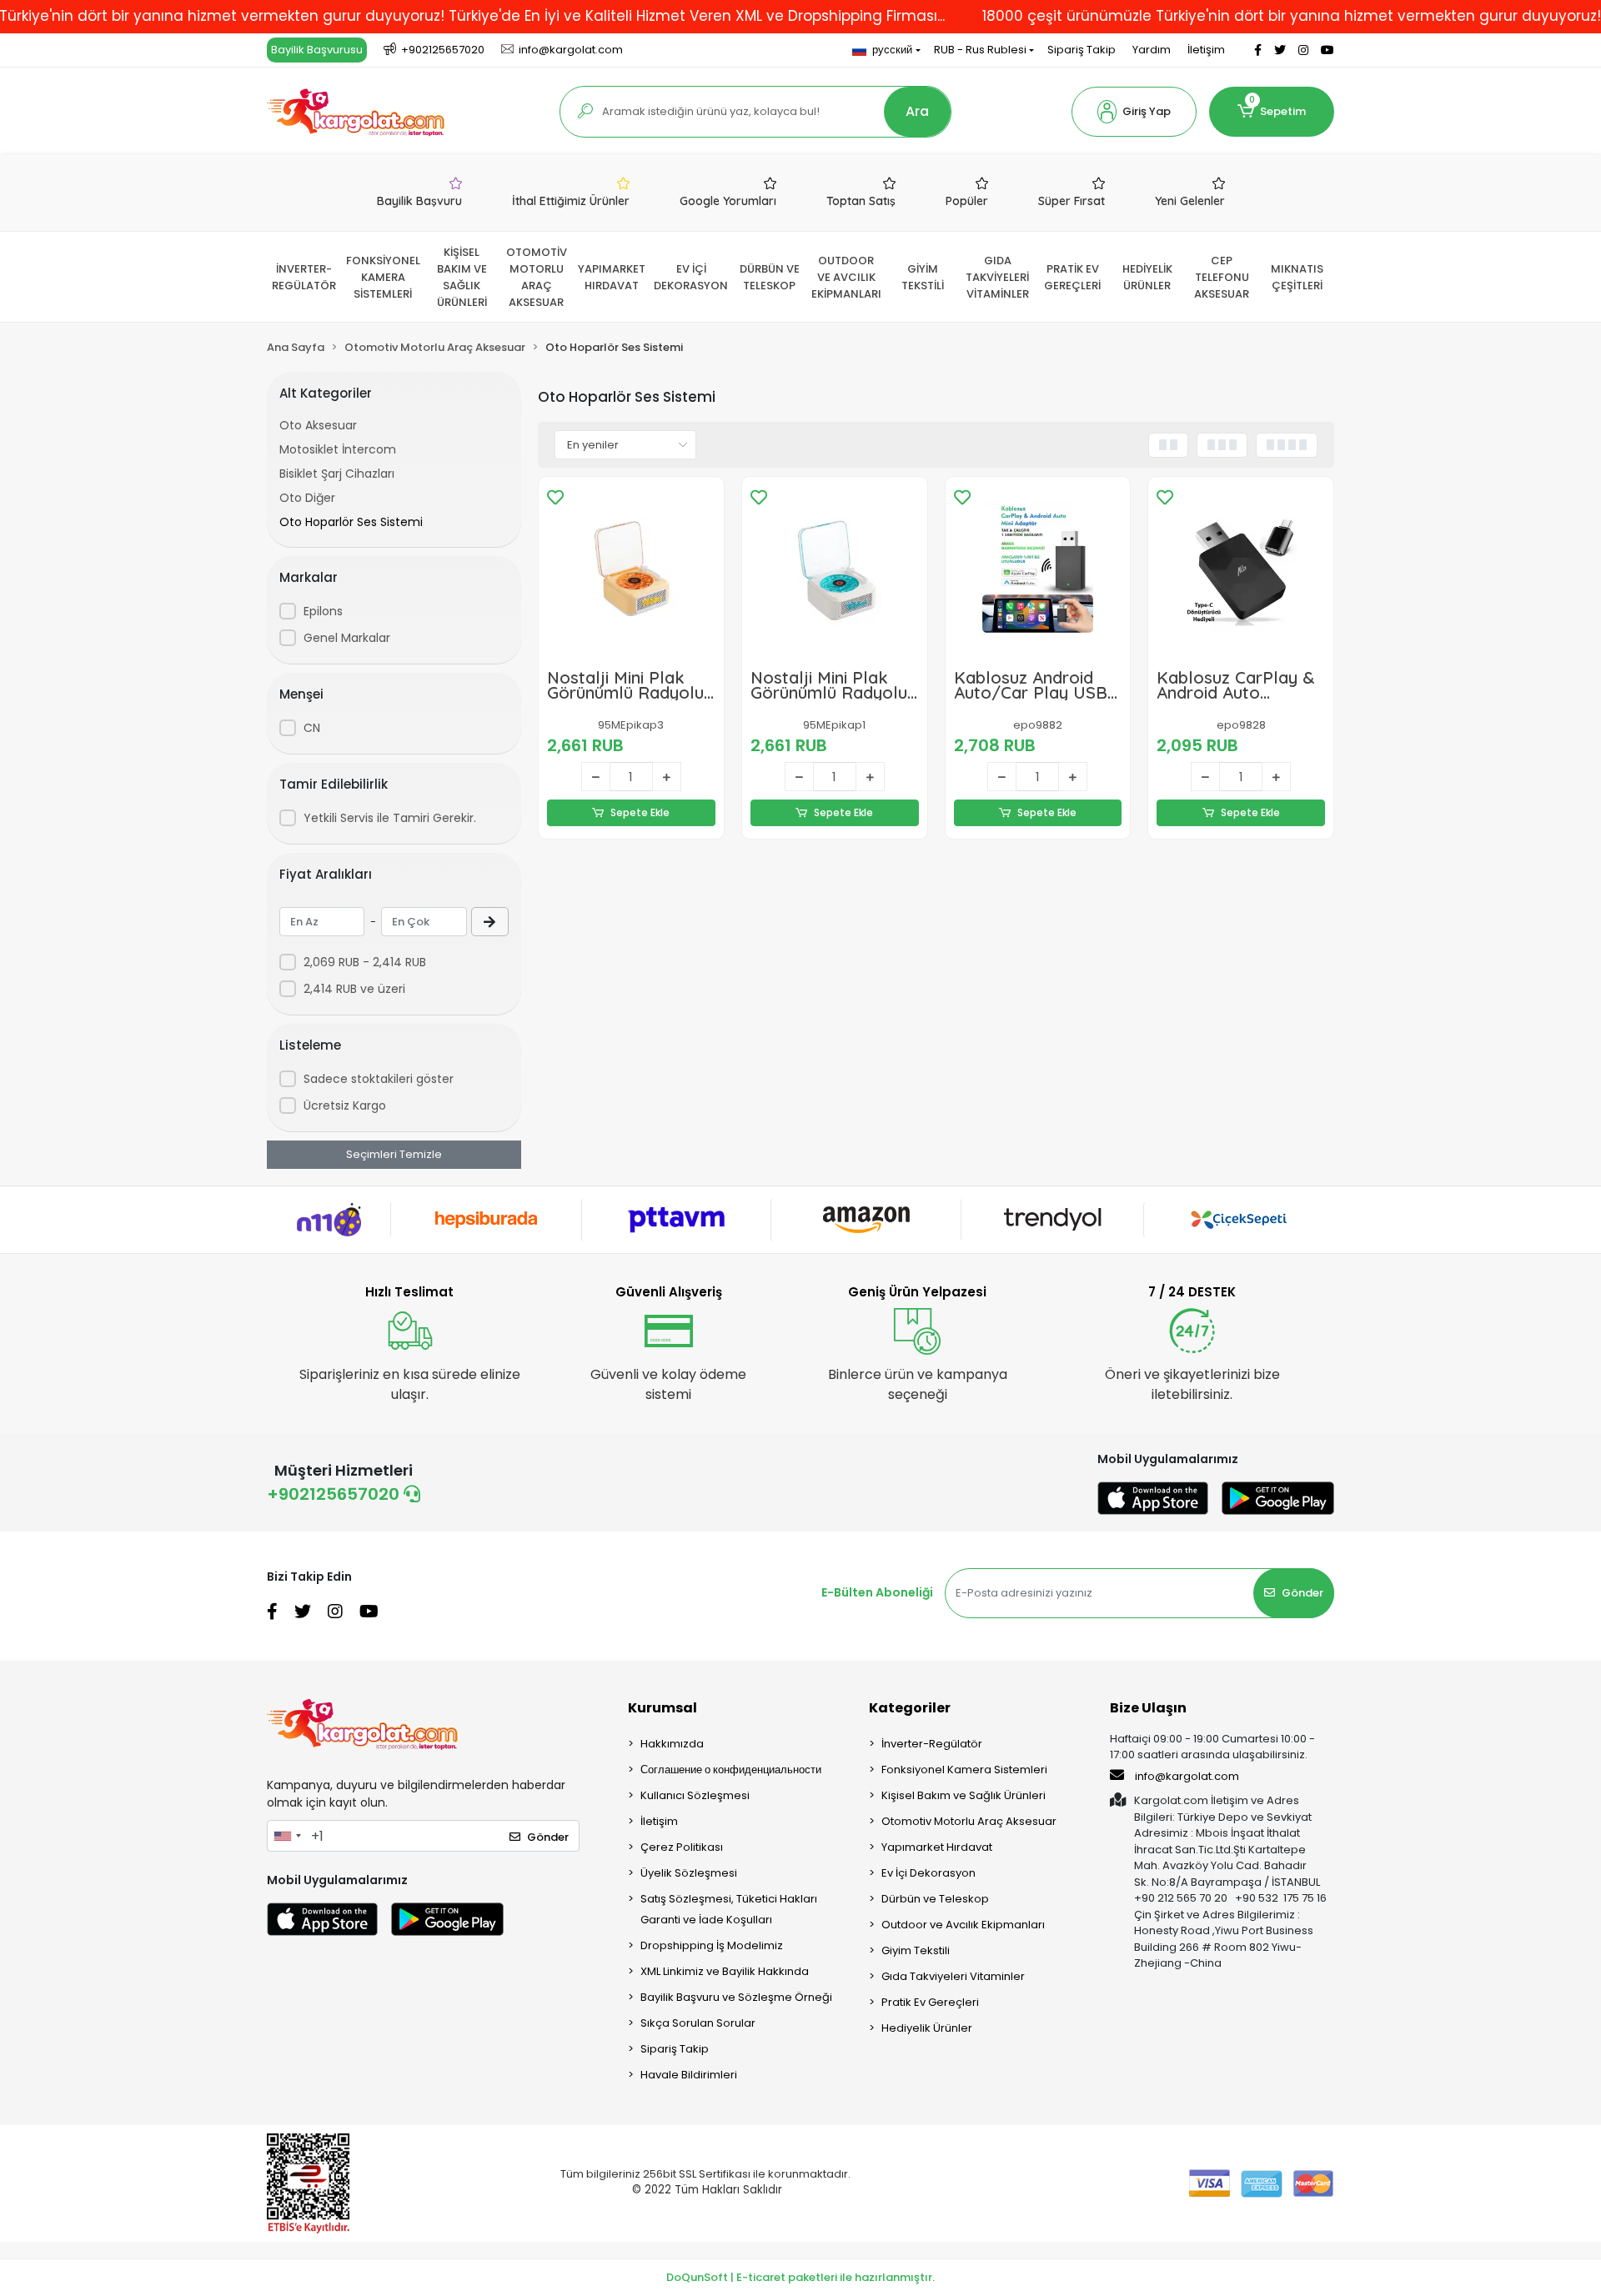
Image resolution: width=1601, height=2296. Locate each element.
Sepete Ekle (640, 812)
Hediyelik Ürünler (927, 2028)
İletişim (1206, 50)
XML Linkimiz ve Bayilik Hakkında (725, 1971)
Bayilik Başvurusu (317, 50)
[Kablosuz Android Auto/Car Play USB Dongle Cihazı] (1038, 569)
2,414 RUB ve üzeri (354, 989)
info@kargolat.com (1187, 1776)
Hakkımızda (672, 1744)
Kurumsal (662, 1708)
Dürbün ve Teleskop (935, 1899)
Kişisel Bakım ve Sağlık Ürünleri (964, 1795)
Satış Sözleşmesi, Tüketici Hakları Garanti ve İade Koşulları (729, 1909)
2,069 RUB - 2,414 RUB (365, 962)
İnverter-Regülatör (932, 1744)
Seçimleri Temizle (394, 1154)
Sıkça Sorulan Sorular (698, 2023)
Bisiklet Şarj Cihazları (337, 474)
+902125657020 (335, 1494)
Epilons (323, 611)
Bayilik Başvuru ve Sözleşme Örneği (736, 1997)
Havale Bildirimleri (689, 2075)
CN (312, 728)
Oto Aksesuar (318, 425)
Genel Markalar (347, 638)
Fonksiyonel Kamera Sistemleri (964, 1770)
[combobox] (287, 1836)
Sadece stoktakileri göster (379, 1079)
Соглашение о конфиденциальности (731, 1770)
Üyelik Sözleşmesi (689, 1873)
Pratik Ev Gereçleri (930, 2002)
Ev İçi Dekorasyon (928, 1873)
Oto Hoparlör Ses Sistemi (351, 522)
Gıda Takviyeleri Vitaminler (953, 1976)
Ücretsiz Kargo (345, 1105)
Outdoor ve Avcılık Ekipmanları (963, 1925)
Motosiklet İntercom (338, 449)
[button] (1134, 112)
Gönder (1302, 1593)
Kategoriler (910, 1708)
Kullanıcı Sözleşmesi (695, 1795)
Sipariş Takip (1082, 50)
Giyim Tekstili (916, 1950)
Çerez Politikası (682, 1847)
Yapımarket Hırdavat (937, 1847)
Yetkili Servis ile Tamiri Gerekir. (390, 818)
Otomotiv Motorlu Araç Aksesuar (969, 1821)
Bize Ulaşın (1148, 1708)
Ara (917, 111)
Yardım (1152, 50)
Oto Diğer (307, 498)
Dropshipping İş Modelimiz (712, 1945)
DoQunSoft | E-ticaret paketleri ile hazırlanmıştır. (800, 2277)
